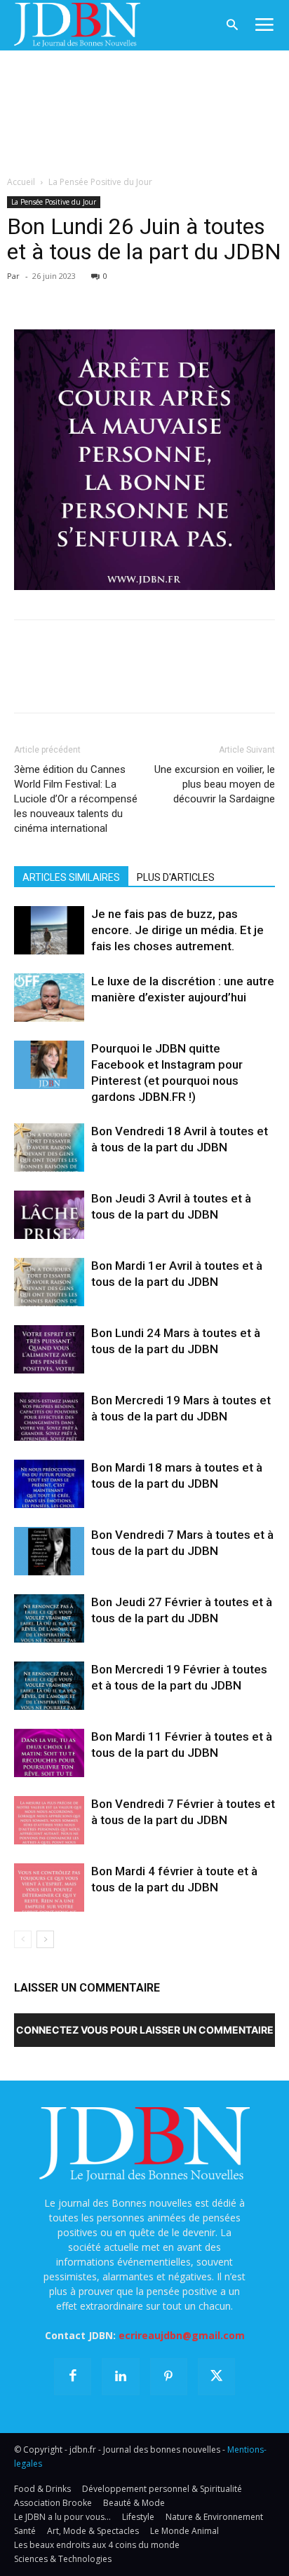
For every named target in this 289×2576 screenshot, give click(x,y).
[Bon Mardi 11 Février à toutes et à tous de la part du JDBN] (49, 1753)
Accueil (21, 182)
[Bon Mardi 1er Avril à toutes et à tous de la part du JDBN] (49, 1282)
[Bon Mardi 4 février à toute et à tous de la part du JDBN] (49, 1888)
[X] (60, 296)
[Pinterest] (93, 296)
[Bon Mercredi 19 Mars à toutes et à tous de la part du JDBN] (49, 1417)
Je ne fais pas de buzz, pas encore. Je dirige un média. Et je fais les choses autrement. (177, 930)
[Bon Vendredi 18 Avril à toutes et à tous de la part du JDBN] (49, 1147)
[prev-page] (23, 1939)
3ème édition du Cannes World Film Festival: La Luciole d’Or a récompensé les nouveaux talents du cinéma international (76, 799)
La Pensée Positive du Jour (100, 182)
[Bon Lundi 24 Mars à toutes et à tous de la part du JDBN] (49, 1349)
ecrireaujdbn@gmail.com (182, 2335)
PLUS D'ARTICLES (176, 877)
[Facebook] (28, 296)
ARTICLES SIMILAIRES (71, 877)
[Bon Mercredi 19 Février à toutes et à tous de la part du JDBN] (49, 1686)
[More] (190, 296)
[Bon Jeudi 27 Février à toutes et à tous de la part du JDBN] (49, 1618)
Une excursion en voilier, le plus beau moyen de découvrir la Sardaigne (215, 784)
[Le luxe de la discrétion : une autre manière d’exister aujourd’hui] (49, 998)
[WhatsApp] (125, 296)
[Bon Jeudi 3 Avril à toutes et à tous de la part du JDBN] (49, 1215)
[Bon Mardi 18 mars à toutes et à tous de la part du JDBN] (49, 1484)
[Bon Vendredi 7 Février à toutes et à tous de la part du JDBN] (49, 1820)
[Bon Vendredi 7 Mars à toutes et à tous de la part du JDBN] (49, 1551)
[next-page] (45, 1939)
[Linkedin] (157, 296)
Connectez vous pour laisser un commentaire (145, 2030)
